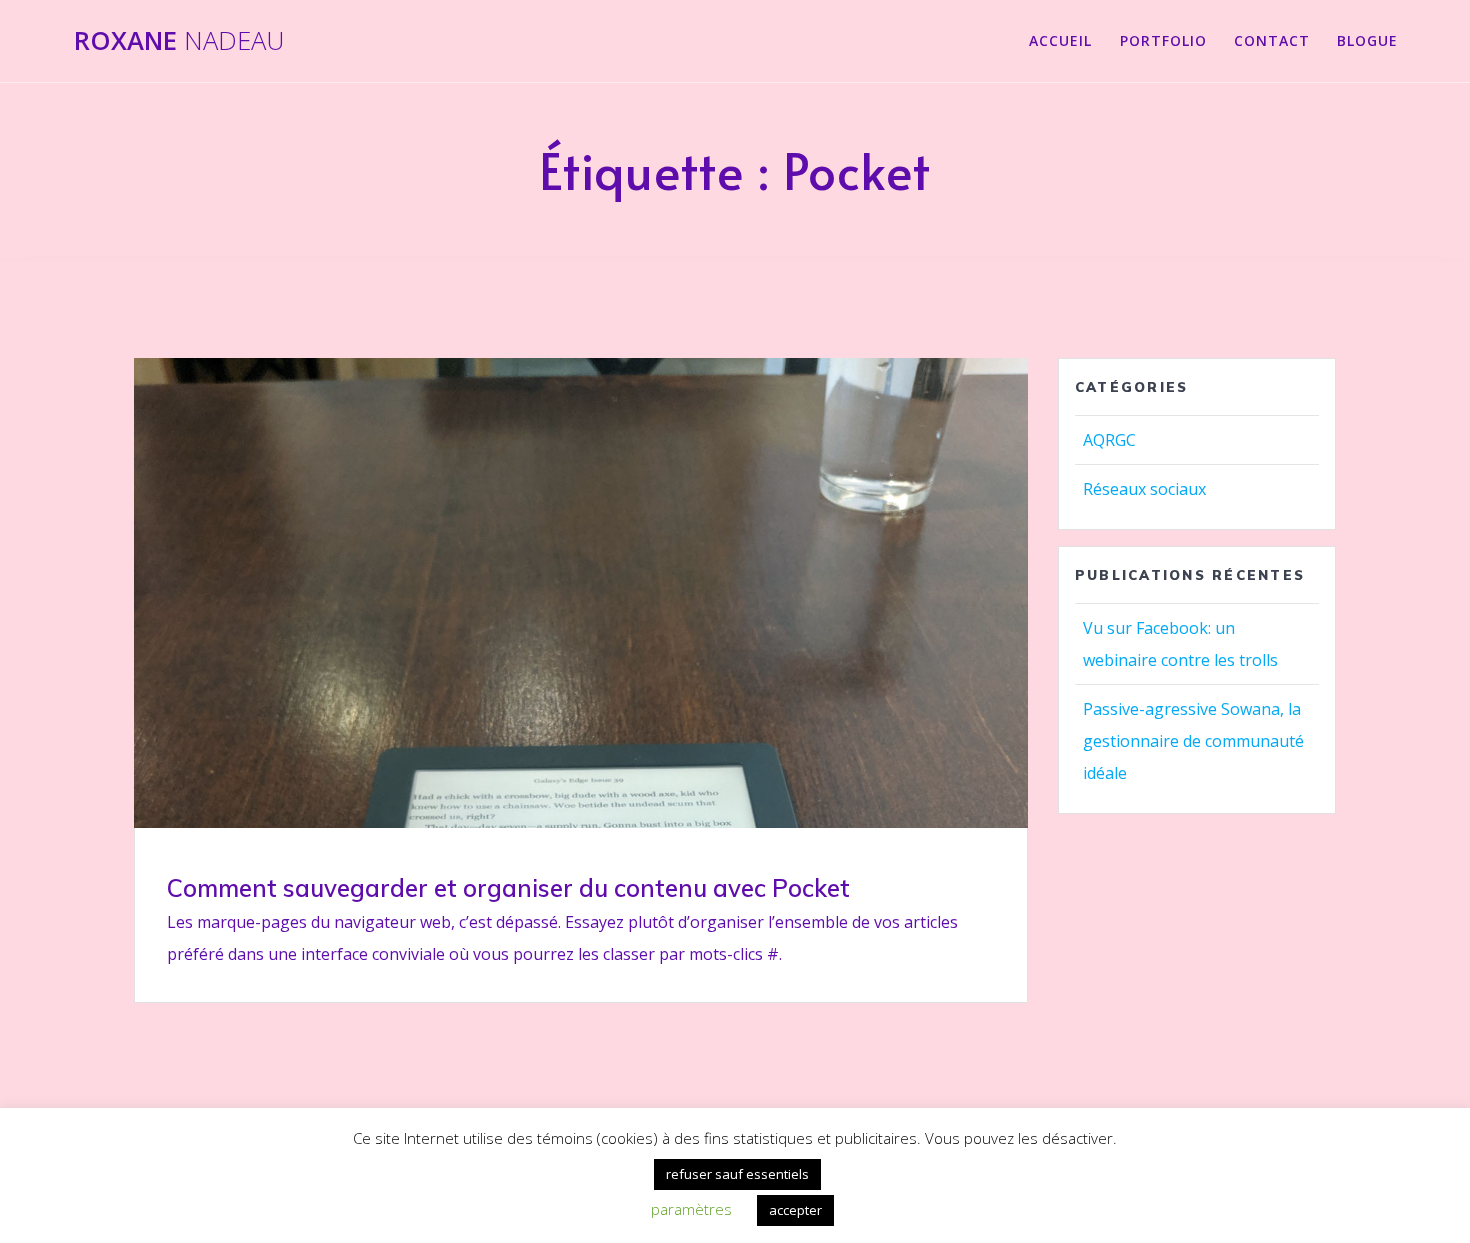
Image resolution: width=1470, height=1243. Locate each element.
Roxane (179, 41)
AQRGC (1109, 440)
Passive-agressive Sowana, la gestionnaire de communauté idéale (1193, 741)
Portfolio (1163, 40)
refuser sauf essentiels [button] (737, 1174)
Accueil (1060, 40)
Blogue (1367, 40)
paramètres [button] (691, 1209)
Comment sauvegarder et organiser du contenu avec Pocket (508, 888)
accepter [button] (795, 1210)
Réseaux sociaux (1144, 489)
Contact (1272, 40)
